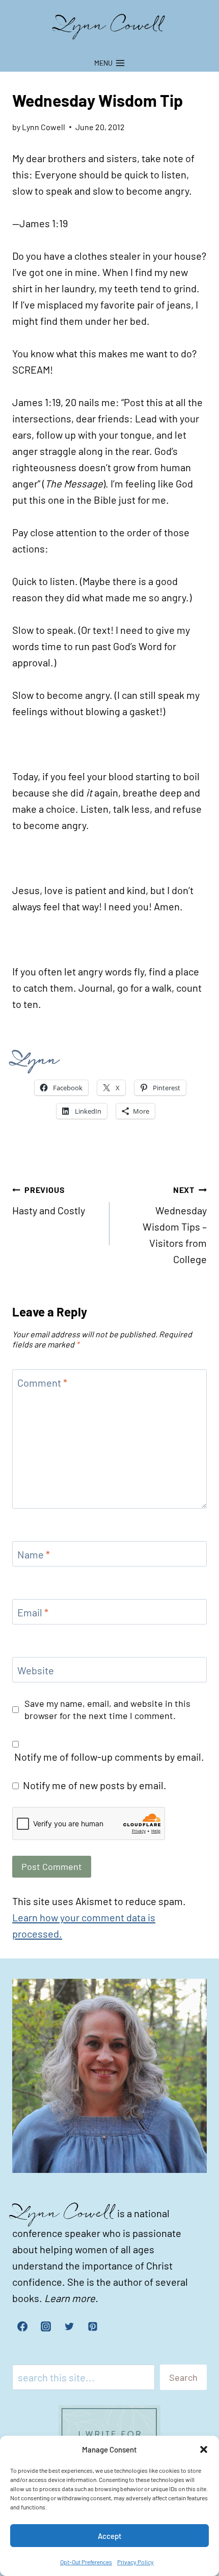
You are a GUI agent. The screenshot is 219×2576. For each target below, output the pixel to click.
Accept (110, 2536)
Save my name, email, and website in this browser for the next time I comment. (107, 1709)
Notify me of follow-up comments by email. (109, 1757)
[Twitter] (69, 2326)
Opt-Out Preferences (86, 2562)
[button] (204, 2449)
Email (33, 1612)
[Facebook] (22, 2326)
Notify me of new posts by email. (95, 1785)
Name (34, 1554)
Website (36, 1670)
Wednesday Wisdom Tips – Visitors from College (175, 1225)
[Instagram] (46, 2326)
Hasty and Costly (49, 1201)
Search (183, 2377)
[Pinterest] (93, 2326)
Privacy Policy (135, 2562)
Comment (42, 1383)
